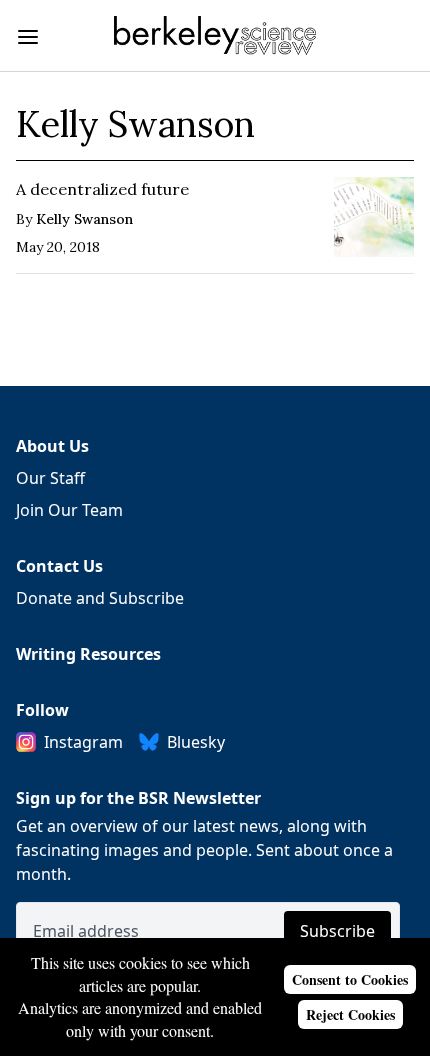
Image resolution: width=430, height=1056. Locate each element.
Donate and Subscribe (100, 598)
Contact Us (59, 566)
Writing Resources (88, 654)
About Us (52, 446)
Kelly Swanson (84, 219)
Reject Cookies (350, 1014)
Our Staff (50, 478)
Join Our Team (69, 510)
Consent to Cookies (350, 979)
